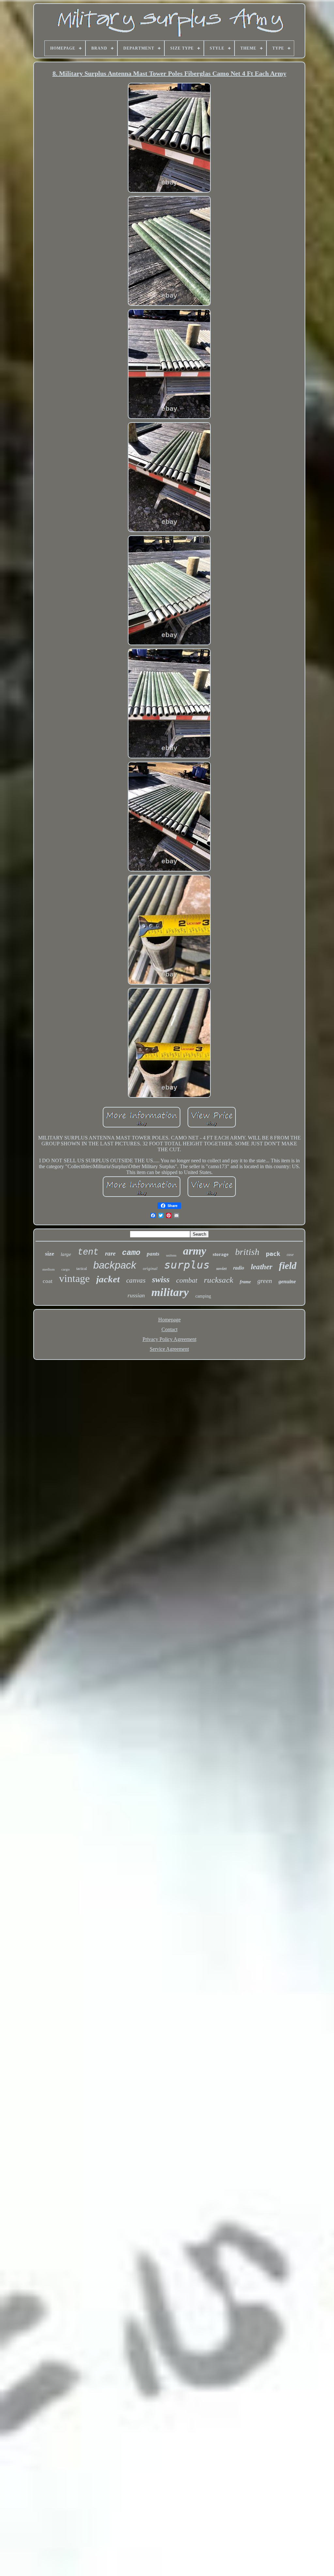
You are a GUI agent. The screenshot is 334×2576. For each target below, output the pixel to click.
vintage (74, 1278)
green (265, 1281)
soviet (221, 1268)
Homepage (169, 1320)
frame (245, 1282)
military (170, 1292)
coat (48, 1281)
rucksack (219, 1280)
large (66, 1254)
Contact (169, 1329)
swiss (161, 1280)
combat (187, 1280)
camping (203, 1296)
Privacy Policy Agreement (169, 1339)
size (50, 1254)
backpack (115, 1265)
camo (131, 1253)
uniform (171, 1255)
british (247, 1252)
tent (88, 1252)
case (290, 1255)
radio (239, 1268)
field (288, 1266)
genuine (287, 1281)
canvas (136, 1280)
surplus (187, 1265)
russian (136, 1295)
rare (110, 1253)
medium (49, 1269)
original (150, 1268)
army (195, 1251)
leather (262, 1267)
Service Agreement (169, 1349)
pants (153, 1254)
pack (273, 1254)
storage (221, 1254)
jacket (108, 1279)
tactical (82, 1269)
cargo (66, 1269)
